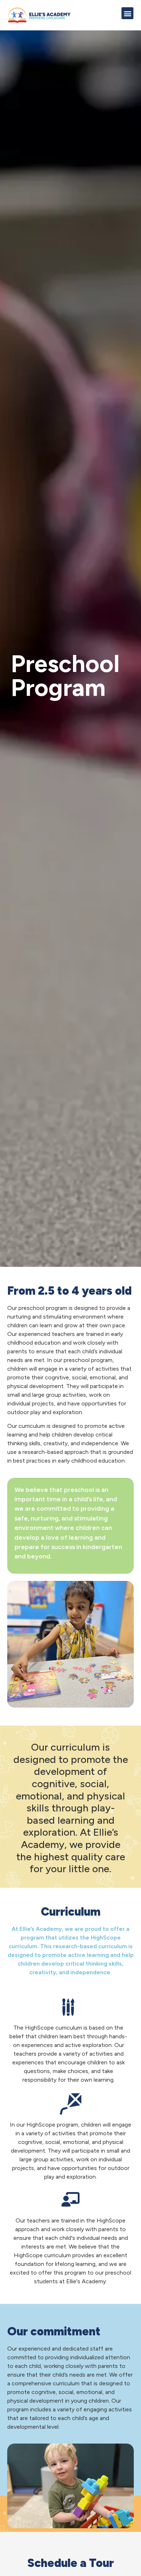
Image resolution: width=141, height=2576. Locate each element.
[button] (127, 13)
